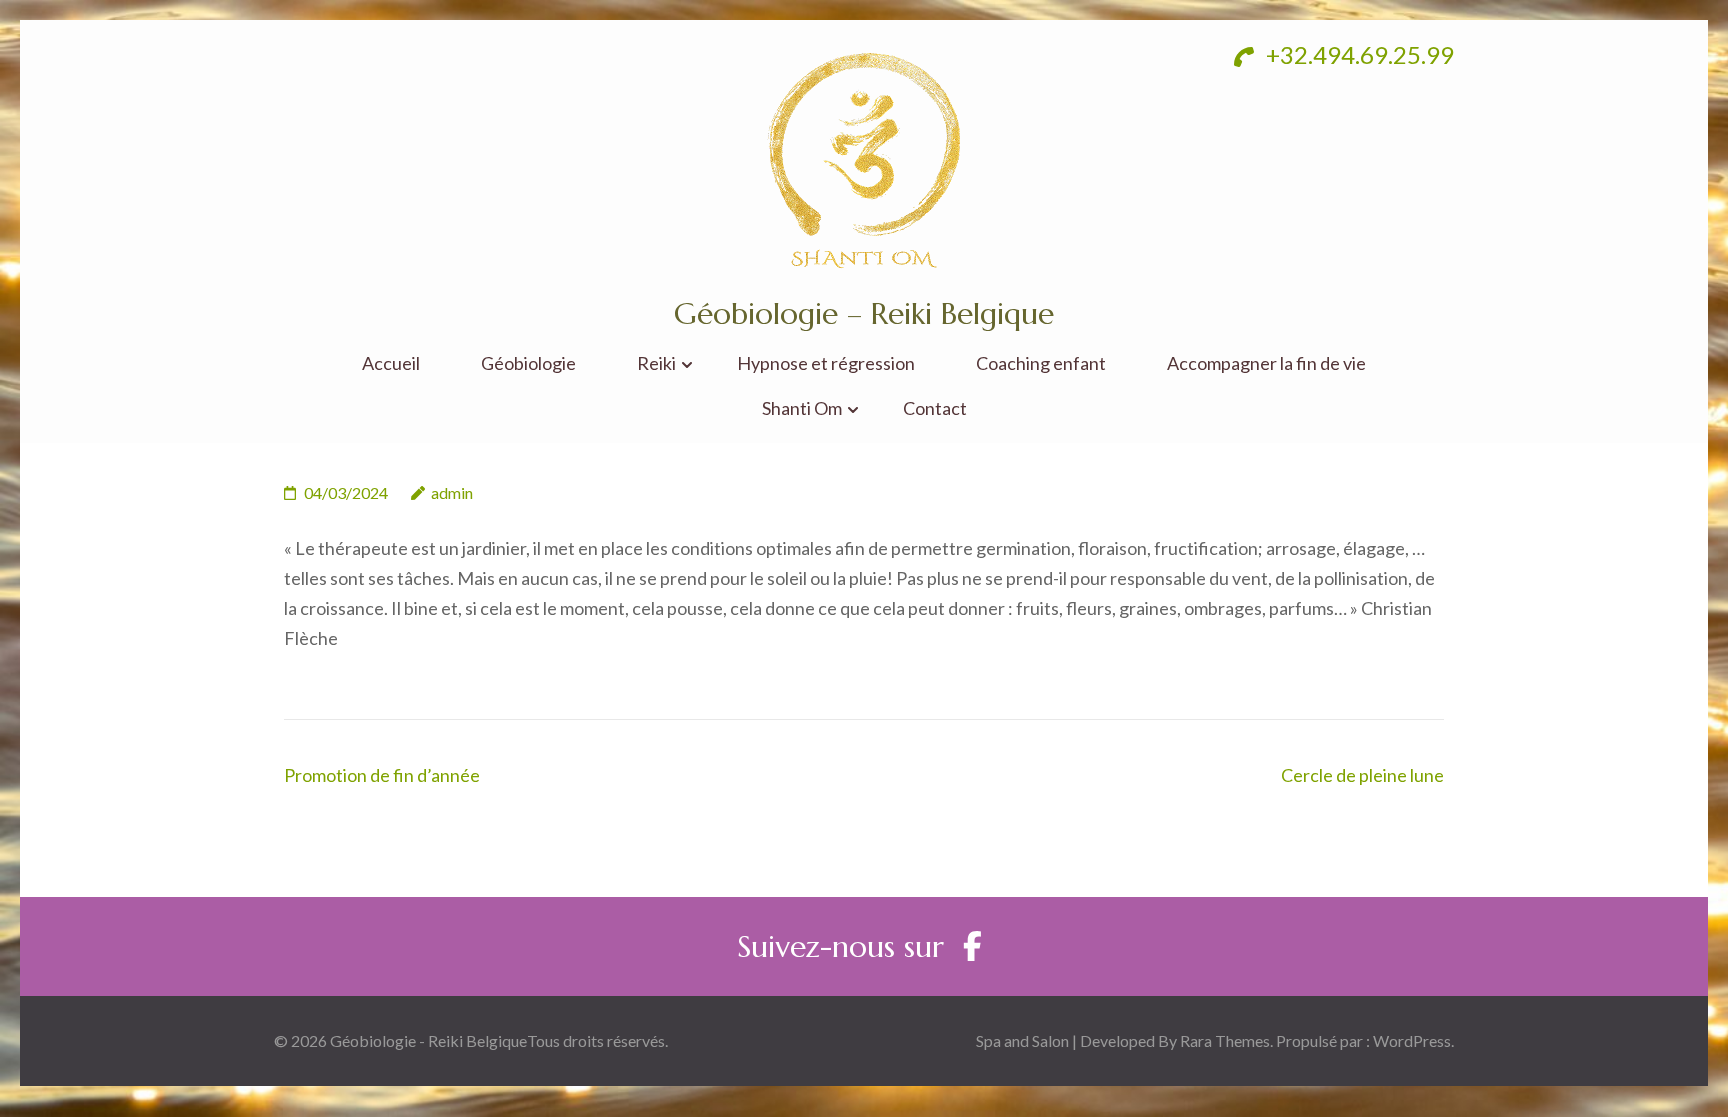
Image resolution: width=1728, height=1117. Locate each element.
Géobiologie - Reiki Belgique (428, 1040)
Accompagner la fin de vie (1266, 363)
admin (452, 492)
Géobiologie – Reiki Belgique (864, 313)
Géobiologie (528, 363)
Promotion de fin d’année (382, 775)
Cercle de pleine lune (1362, 775)
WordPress (1412, 1040)
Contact (935, 408)
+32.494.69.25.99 (1357, 54)
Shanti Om (802, 408)
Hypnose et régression (826, 363)
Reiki (656, 363)
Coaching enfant (1041, 363)
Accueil (391, 363)
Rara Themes (1225, 1040)
